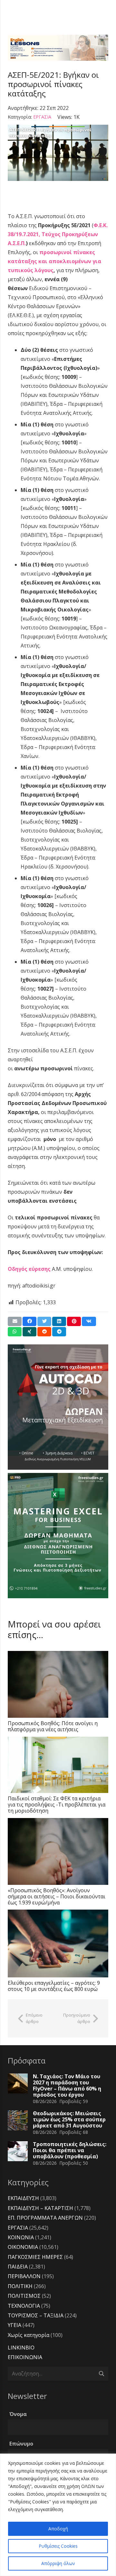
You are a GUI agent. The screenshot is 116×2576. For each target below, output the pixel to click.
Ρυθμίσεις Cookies (58, 2546)
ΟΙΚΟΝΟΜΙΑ (23, 2247)
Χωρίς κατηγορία (29, 2335)
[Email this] (15, 1321)
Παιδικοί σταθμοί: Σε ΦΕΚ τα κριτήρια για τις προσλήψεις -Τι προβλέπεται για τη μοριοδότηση (57, 1805)
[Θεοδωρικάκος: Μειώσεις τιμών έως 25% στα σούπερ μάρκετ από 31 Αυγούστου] (18, 2120)
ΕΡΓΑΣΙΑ (42, 117)
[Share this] (29, 1321)
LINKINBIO (21, 2348)
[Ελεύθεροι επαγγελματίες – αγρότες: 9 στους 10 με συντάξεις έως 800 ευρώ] (58, 1943)
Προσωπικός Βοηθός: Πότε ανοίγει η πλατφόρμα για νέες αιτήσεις (53, 1726)
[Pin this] (74, 1321)
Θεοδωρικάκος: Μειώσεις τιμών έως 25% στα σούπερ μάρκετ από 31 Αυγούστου (69, 2119)
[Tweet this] (44, 1321)
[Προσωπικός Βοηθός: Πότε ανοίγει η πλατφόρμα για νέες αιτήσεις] (58, 1684)
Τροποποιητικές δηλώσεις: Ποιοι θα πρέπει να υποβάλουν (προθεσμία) (70, 2150)
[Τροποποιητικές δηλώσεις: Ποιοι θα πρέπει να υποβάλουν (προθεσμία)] (18, 2151)
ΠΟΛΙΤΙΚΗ (20, 2286)
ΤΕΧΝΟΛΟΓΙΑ (24, 2306)
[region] (58, 2515)
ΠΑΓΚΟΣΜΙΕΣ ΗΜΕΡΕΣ (35, 2257)
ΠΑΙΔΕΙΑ (18, 2267)
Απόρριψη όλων (58, 2563)
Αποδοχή (58, 2529)
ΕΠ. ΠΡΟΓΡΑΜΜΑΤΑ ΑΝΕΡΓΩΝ (45, 2218)
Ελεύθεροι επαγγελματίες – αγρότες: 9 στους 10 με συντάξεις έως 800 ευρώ (54, 1986)
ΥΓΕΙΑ (15, 2325)
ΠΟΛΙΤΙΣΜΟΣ (24, 2296)
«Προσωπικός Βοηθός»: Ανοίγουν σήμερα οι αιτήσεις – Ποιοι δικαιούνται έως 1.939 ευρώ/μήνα (57, 1896)
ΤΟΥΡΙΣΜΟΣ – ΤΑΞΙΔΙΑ (36, 2315)
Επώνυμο (21, 2444)
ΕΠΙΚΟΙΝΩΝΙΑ (25, 2357)
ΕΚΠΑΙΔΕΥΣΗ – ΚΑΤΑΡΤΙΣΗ (40, 2208)
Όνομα (18, 2414)
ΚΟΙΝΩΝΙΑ (21, 2237)
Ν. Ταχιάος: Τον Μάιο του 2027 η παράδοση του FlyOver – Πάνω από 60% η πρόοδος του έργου (67, 2086)
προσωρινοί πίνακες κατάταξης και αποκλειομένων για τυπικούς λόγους (54, 261)
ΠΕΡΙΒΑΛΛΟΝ (24, 2276)
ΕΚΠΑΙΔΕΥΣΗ (23, 2198)
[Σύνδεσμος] (58, 48)
